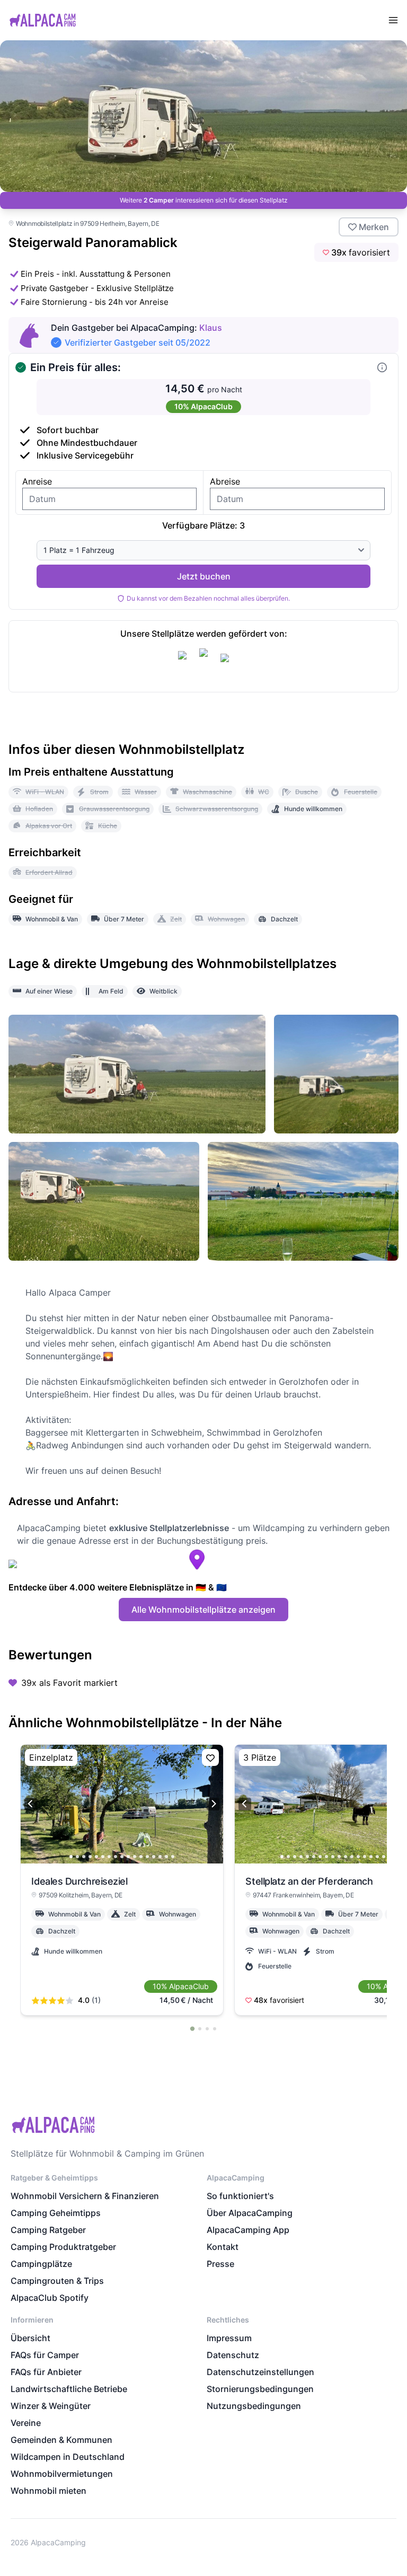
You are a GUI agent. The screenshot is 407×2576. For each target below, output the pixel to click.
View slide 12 (141, 1857)
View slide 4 (90, 1857)
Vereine (26, 2423)
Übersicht (30, 2338)
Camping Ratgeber (48, 2230)
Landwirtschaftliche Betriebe (69, 2389)
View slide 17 (173, 1857)
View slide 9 (122, 1857)
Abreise (225, 481)
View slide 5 (96, 1857)
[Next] (213, 1804)
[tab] (192, 2028)
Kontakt (223, 2247)
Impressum (229, 2338)
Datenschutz (233, 2355)
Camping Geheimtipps (56, 2213)
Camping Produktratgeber (63, 2247)
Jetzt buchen (204, 576)
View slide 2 (77, 1857)
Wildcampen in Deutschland (68, 2457)
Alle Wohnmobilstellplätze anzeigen (203, 1610)
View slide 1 (71, 1857)
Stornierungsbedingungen (260, 2389)
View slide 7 (109, 1857)
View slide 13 (147, 1857)
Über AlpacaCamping (250, 2213)
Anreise (37, 481)
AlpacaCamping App (248, 2230)
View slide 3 (84, 1857)
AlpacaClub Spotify (50, 2298)
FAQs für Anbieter (46, 2372)
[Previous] (31, 1804)
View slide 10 (128, 1857)
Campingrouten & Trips (57, 2281)
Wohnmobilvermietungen (62, 2474)
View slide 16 (166, 1857)
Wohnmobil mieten (48, 2491)
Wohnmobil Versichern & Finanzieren (85, 2196)
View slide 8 (116, 1857)
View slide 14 (154, 1857)
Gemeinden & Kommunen (61, 2440)
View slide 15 (160, 1857)
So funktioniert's (240, 2196)
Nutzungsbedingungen (254, 2406)
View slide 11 (135, 1857)
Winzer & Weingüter (51, 2406)
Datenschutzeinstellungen (260, 2372)
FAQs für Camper (45, 2355)
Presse (220, 2264)
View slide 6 (103, 1857)
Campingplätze (41, 2264)
